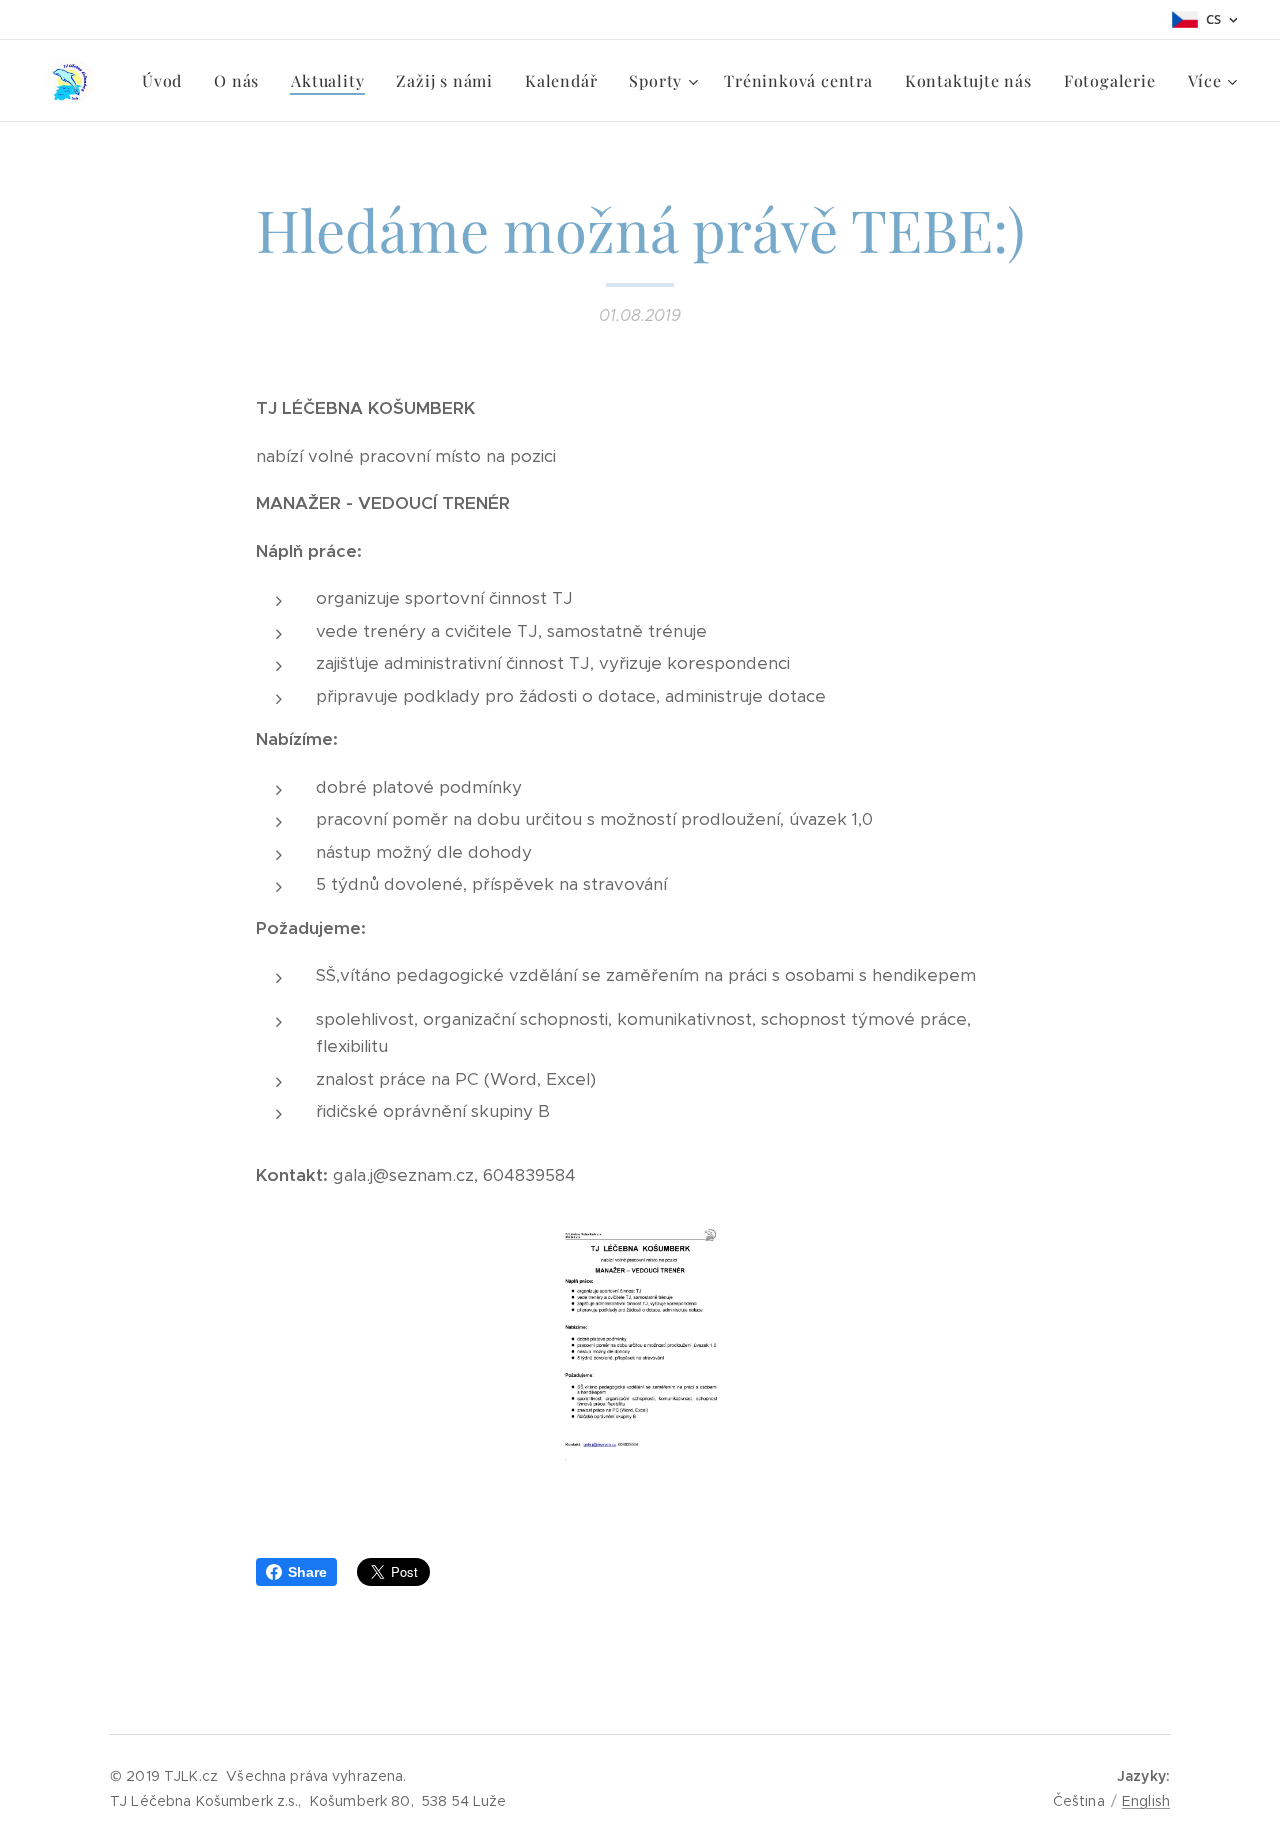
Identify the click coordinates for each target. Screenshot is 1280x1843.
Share (307, 1572)
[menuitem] (167, 81)
